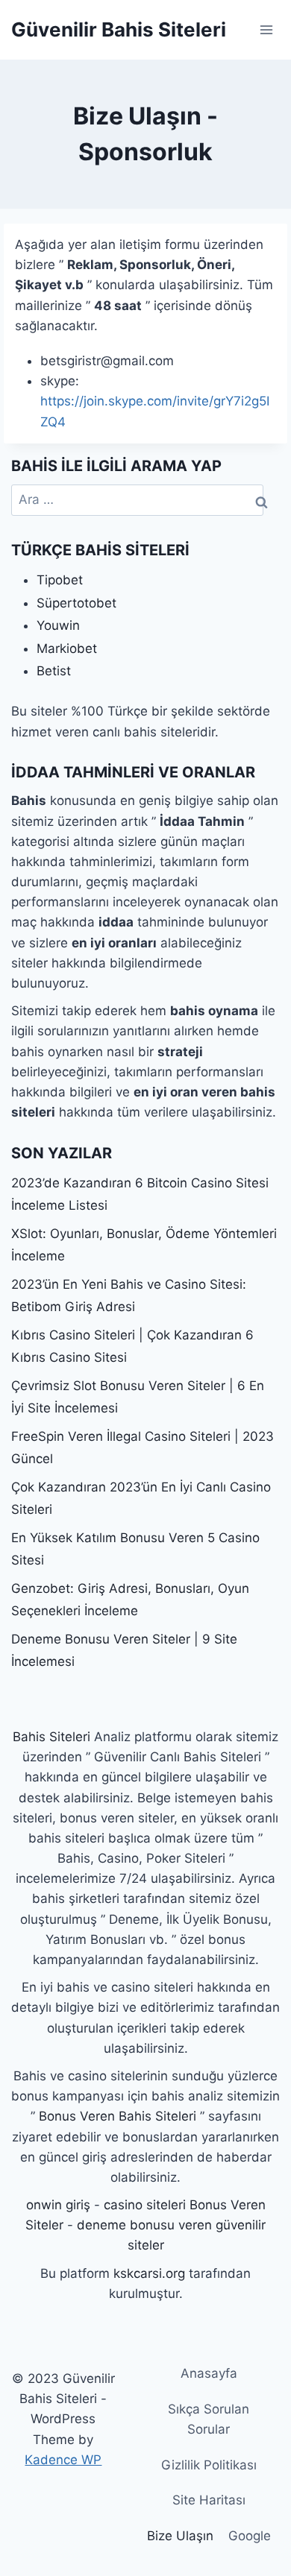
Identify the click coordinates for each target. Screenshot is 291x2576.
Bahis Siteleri (51, 1737)
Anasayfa (209, 2373)
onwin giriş (58, 2205)
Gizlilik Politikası (209, 2465)
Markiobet (67, 648)
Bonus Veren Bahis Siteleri (118, 2116)
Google (250, 2536)
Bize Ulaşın (180, 2536)
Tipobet (60, 580)
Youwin (58, 625)
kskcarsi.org (149, 2273)
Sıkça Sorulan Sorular (209, 2419)
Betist (54, 671)
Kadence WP (63, 2460)
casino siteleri (145, 2205)
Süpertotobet (76, 603)
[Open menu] (266, 29)
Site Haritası (209, 2500)
